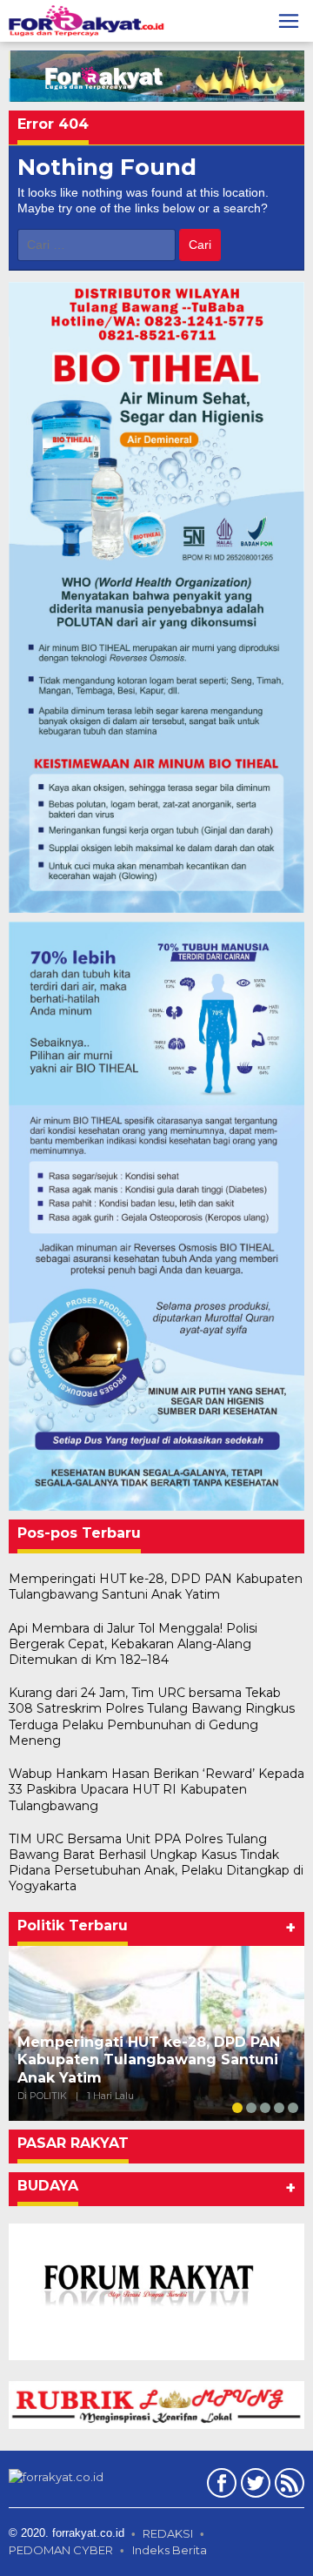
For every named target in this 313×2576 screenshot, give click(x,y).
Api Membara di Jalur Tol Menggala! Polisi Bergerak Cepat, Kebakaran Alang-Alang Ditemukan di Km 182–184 (133, 1644)
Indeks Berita (170, 2550)
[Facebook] (220, 2486)
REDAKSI (168, 2533)
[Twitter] (253, 2486)
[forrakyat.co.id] (87, 20)
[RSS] (287, 2486)
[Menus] (289, 21)
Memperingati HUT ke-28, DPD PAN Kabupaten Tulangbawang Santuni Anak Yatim (156, 1587)
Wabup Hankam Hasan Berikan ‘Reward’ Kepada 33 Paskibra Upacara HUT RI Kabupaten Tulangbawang (156, 1789)
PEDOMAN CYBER (61, 2550)
